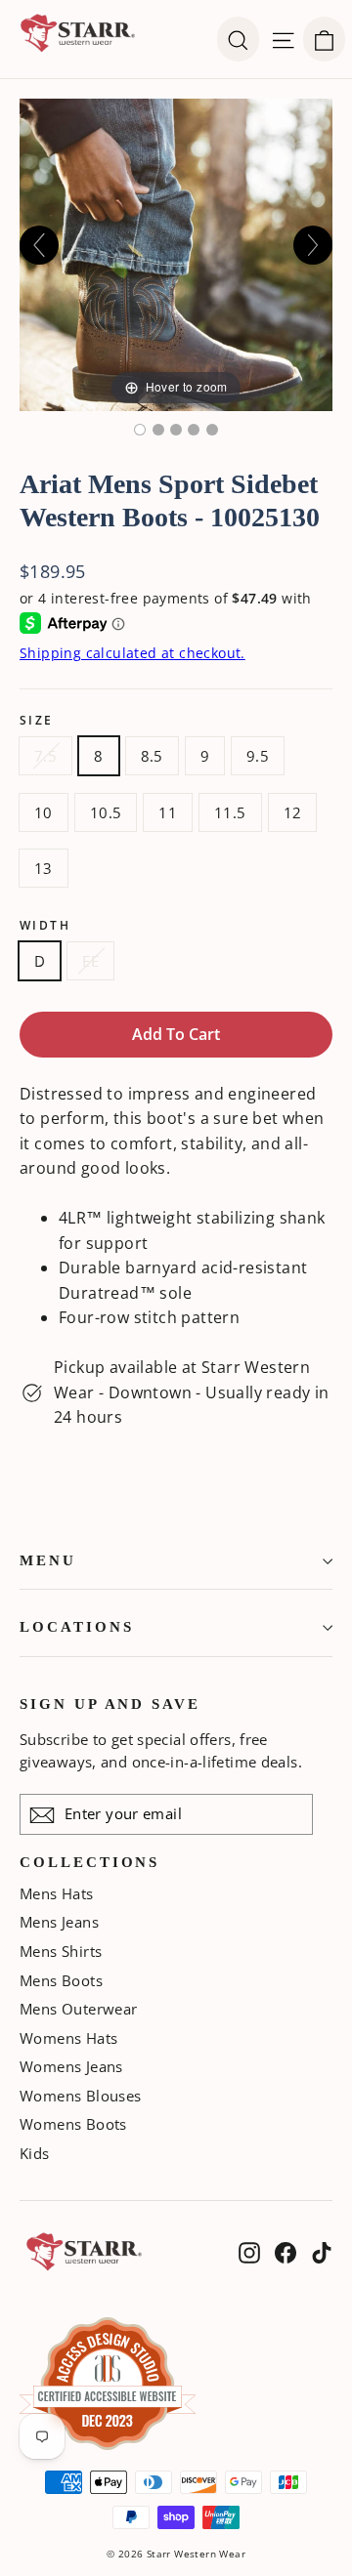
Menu (48, 1560)
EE (90, 961)
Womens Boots (73, 2124)
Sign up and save (110, 1704)
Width (45, 926)
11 (168, 812)
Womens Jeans (71, 2066)
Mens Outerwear (79, 2009)
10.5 (106, 812)
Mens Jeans (59, 1922)
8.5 (152, 756)
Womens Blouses (81, 2096)
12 (293, 812)
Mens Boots (61, 1980)
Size (37, 721)
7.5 (45, 756)
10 (44, 812)
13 (44, 868)
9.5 (258, 756)
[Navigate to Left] (39, 245)
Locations (76, 1627)
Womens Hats (68, 2038)
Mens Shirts (61, 1951)
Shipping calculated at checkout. (132, 653)
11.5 (230, 812)
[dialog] (324, 39)
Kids (35, 2153)
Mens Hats (57, 1893)
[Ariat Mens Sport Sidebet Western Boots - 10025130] (140, 430)
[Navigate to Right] (313, 245)
